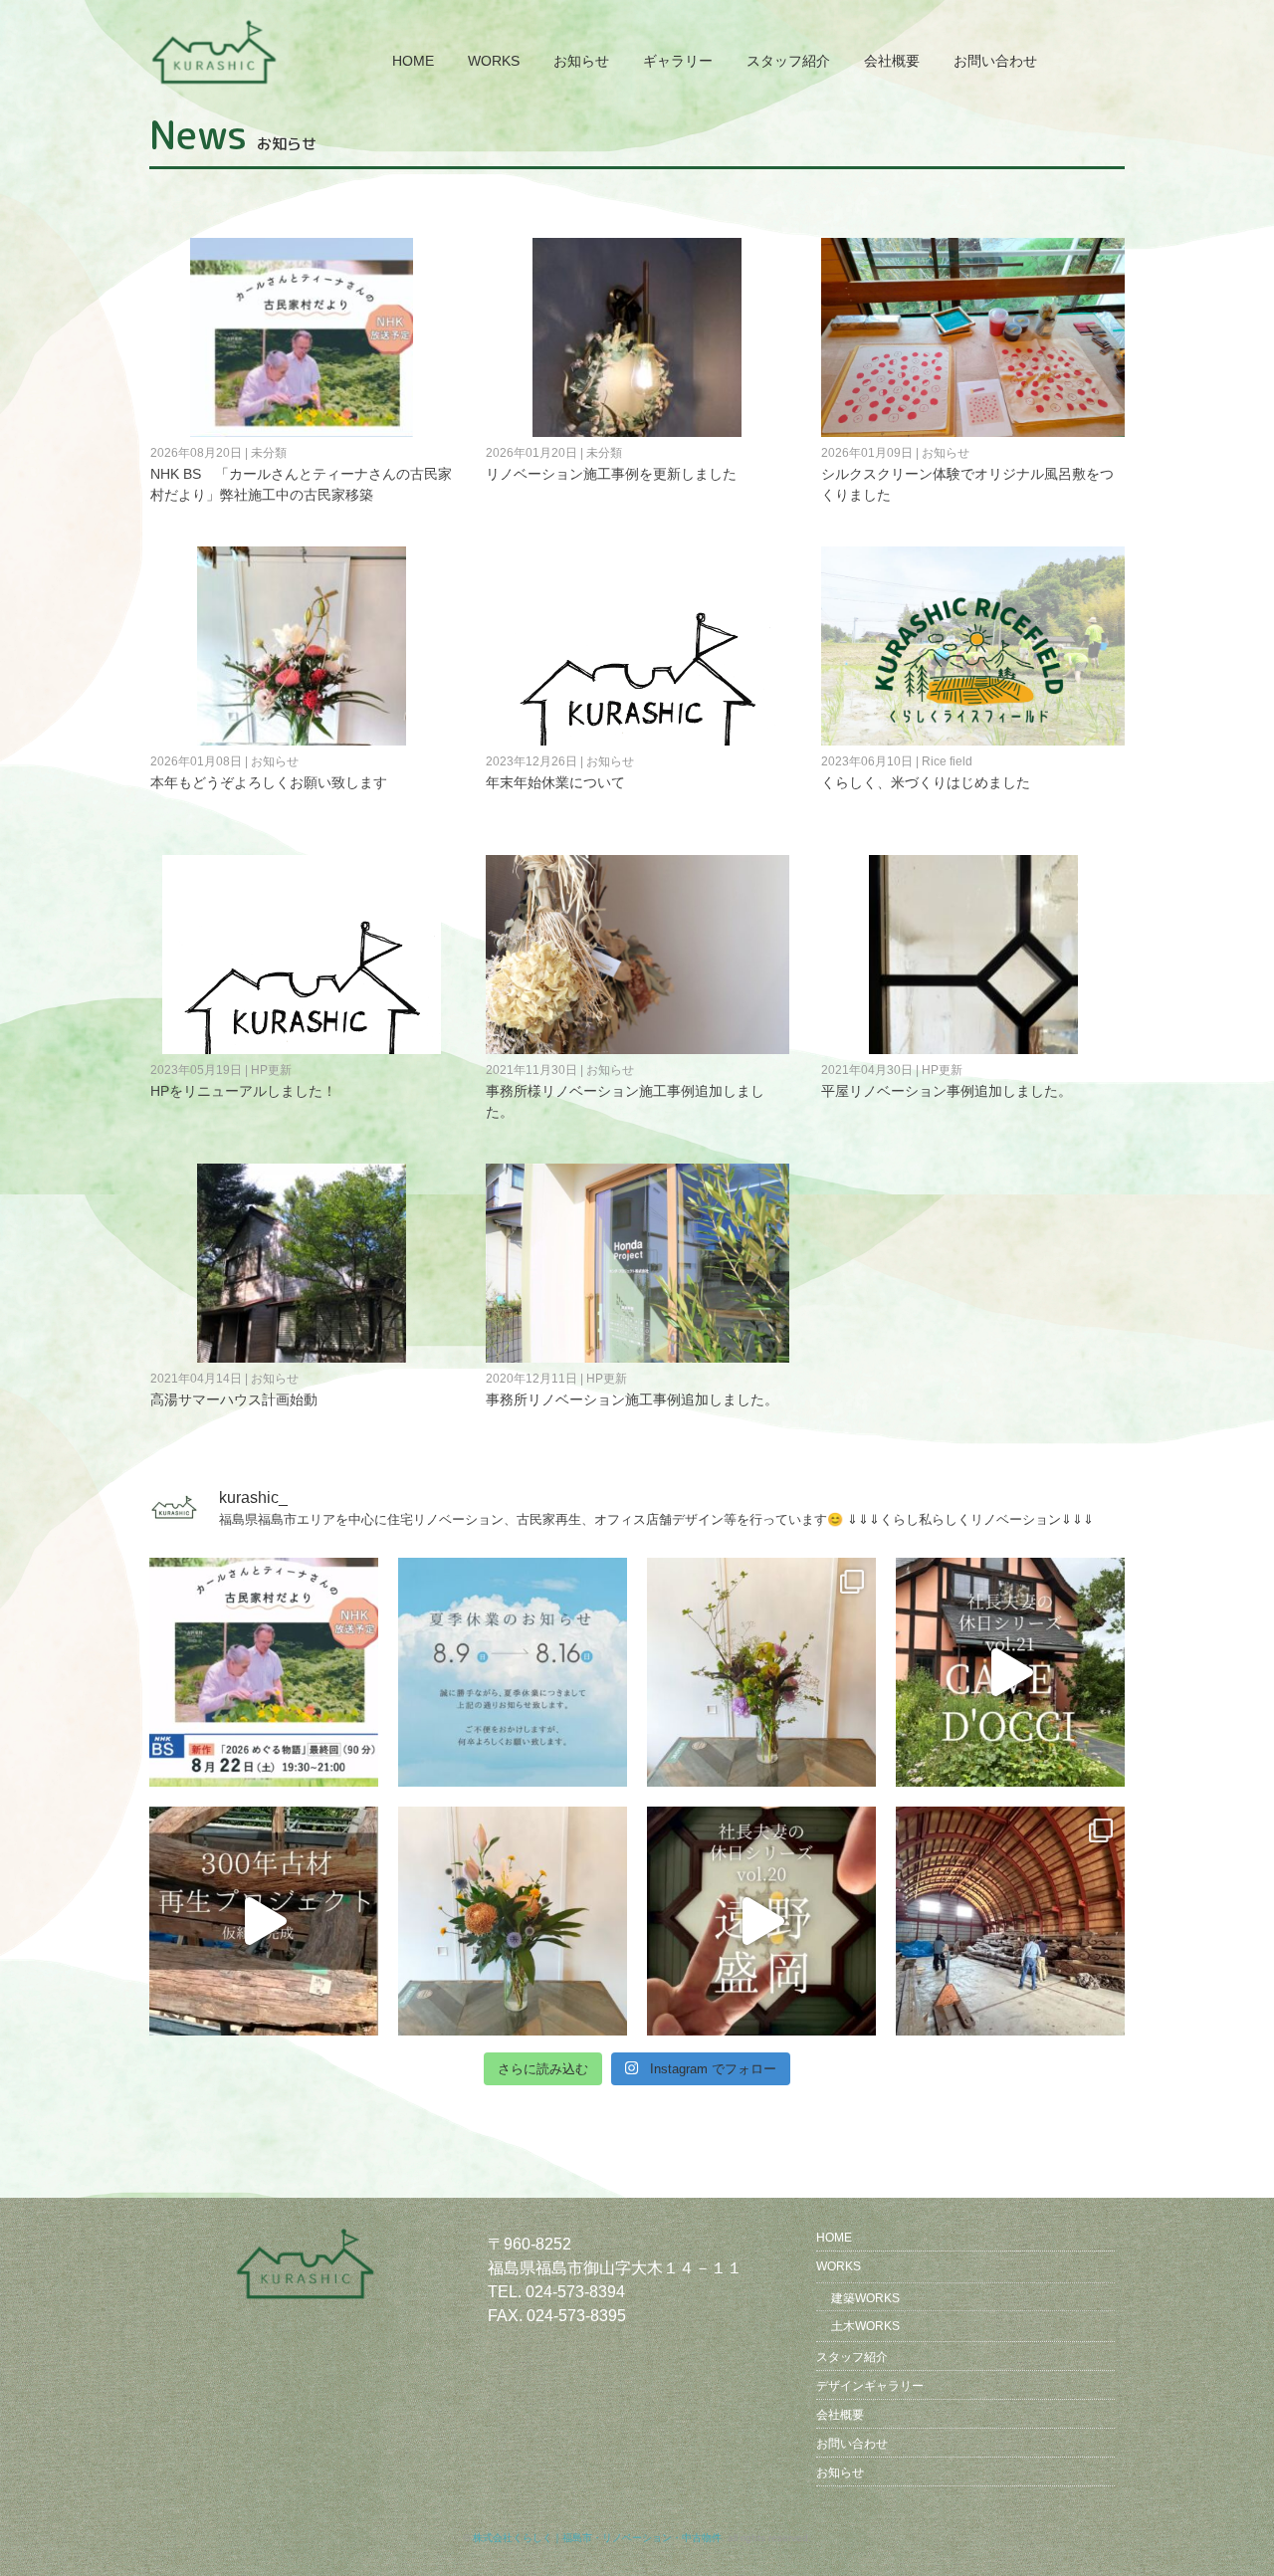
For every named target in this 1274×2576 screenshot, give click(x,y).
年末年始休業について (555, 782)
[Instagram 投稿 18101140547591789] (513, 1672)
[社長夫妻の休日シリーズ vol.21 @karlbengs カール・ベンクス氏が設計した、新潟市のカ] (1010, 1672)
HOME (413, 61)
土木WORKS (865, 2326)
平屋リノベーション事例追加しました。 (947, 1091)
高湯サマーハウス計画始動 (234, 1399)
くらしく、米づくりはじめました (926, 782)
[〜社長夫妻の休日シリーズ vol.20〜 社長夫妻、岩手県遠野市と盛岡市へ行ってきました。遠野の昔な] (761, 1921)
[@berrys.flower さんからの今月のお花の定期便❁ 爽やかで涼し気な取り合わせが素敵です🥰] (761, 1672)
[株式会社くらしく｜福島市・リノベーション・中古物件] (217, 28)
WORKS (494, 61)
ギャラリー (678, 61)
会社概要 (892, 61)
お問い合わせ (995, 61)
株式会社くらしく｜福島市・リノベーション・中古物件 (597, 2538)
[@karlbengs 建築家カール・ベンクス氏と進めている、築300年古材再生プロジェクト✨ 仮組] (264, 1921)
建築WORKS (865, 2298)
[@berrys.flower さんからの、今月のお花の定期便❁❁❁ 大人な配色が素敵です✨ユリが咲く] (513, 1921)
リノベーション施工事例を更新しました (611, 474)
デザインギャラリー (870, 2386)
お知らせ (581, 61)
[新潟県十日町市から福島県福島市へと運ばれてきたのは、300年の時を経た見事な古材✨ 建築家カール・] (1010, 1921)
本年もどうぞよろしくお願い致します (269, 782)
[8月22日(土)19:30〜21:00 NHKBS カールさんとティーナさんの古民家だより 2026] (264, 1672)
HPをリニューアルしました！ (243, 1091)
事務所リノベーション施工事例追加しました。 (632, 1399)
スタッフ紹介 (788, 61)
